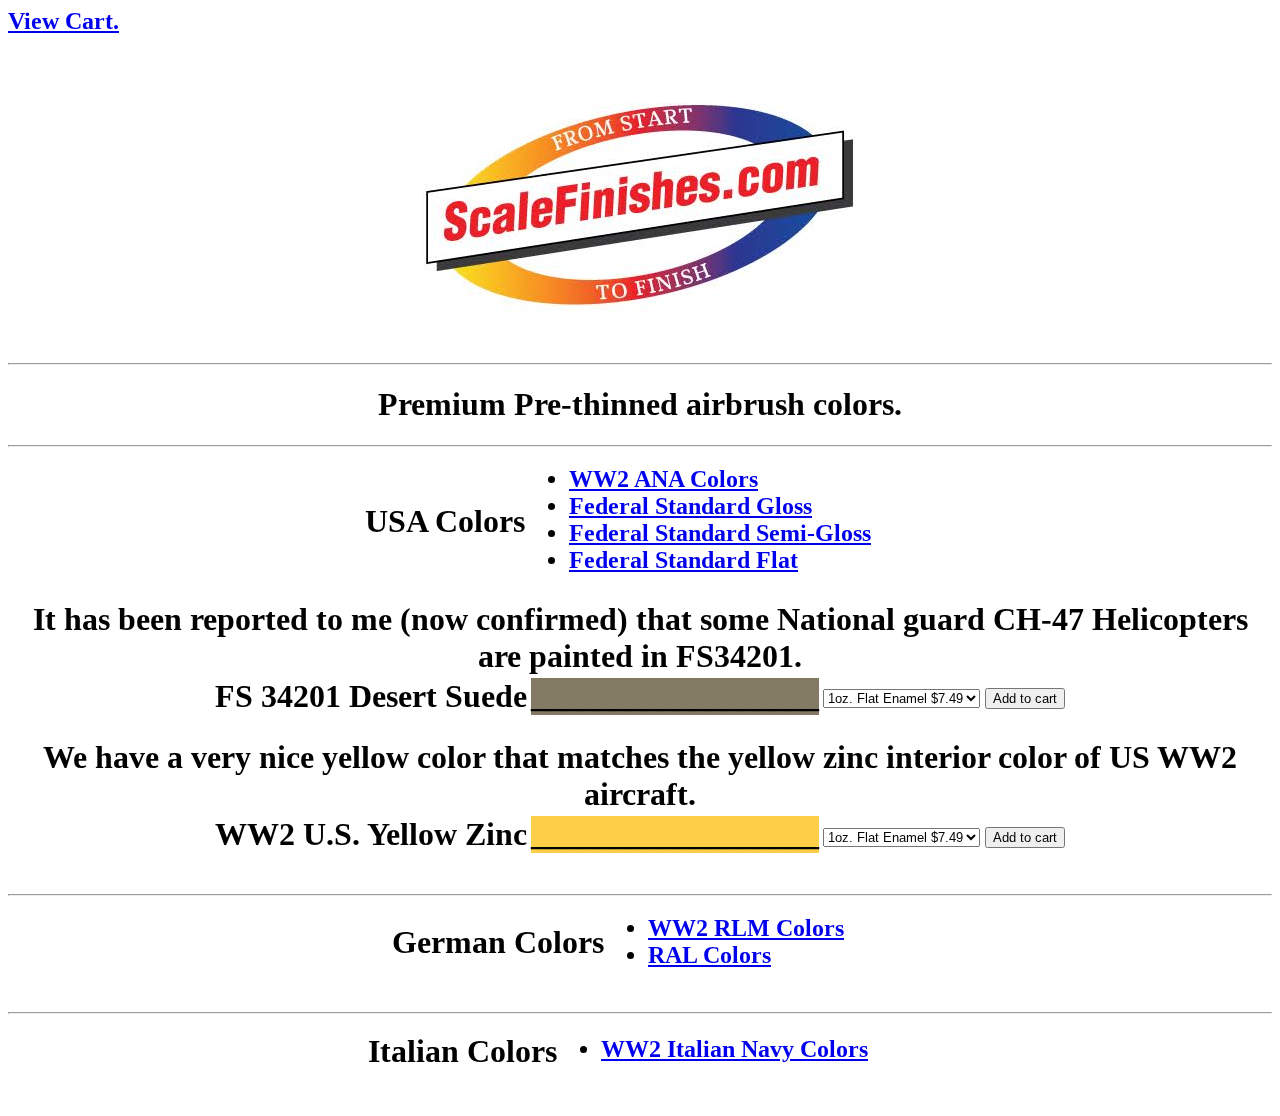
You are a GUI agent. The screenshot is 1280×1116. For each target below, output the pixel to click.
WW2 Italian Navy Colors (734, 1049)
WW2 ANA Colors (663, 479)
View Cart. (63, 21)
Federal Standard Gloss (690, 506)
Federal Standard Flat (683, 560)
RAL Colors (709, 955)
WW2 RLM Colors (746, 928)
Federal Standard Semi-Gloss (720, 533)
